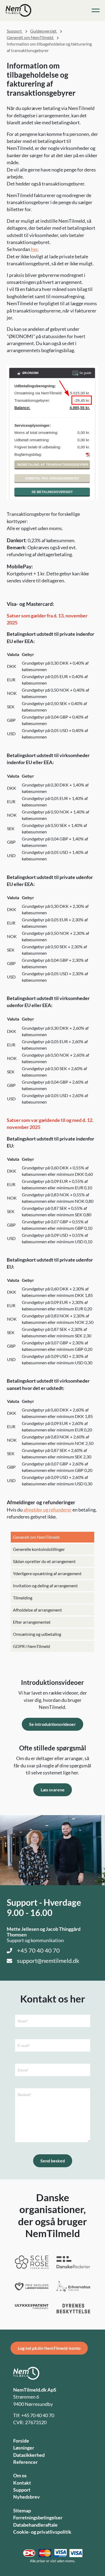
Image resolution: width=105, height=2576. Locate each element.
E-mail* (24, 2046)
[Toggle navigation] (96, 11)
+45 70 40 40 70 (38, 1950)
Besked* (25, 2095)
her (34, 249)
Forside (21, 2441)
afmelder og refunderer (48, 1510)
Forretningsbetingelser (38, 2518)
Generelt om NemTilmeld (36, 1537)
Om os (20, 2476)
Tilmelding (23, 1598)
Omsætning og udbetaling (37, 1634)
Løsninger (24, 2448)
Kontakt (22, 2483)
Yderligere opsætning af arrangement (47, 1573)
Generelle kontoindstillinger (39, 1549)
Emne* (23, 2070)
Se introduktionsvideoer (52, 1724)
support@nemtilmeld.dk (48, 1961)
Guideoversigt (44, 31)
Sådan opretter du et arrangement (44, 1561)
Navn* (23, 2021)
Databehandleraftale (35, 2525)
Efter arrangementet (32, 1622)
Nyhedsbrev (27, 2497)
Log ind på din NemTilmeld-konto (49, 2348)
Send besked (53, 2161)
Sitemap (22, 2511)
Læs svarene (53, 1790)
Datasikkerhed (29, 2455)
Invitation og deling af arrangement (45, 1586)
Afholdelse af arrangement (37, 1610)
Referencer (25, 2462)
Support (15, 31)
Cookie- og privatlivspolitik (42, 2532)
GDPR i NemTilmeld (31, 1646)
